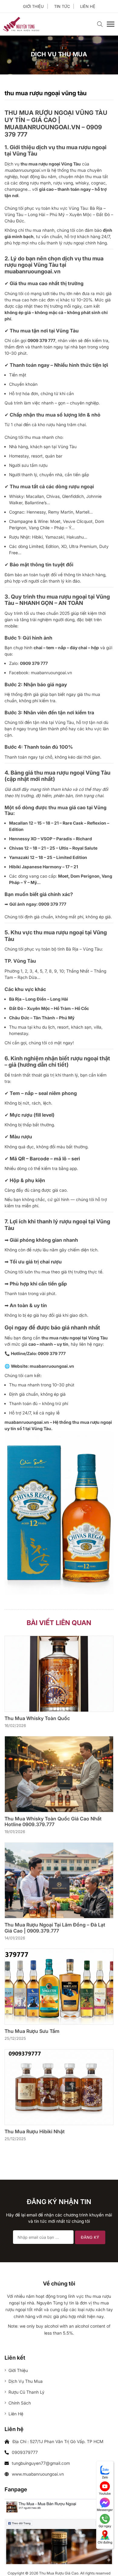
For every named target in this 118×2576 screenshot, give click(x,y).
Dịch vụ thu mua (25, 2381)
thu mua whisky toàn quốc (37, 1718)
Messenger (105, 2510)
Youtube (105, 2493)
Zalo (105, 2477)
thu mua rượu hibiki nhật (35, 2132)
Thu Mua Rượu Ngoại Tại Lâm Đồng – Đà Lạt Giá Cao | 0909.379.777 (55, 1928)
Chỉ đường (105, 2542)
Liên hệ (88, 6)
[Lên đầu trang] (105, 2561)
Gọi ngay (105, 2526)
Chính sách (19, 2403)
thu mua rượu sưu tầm (32, 2031)
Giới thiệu (33, 6)
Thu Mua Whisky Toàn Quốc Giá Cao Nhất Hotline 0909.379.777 (53, 1822)
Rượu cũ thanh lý (26, 2392)
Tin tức (62, 6)
